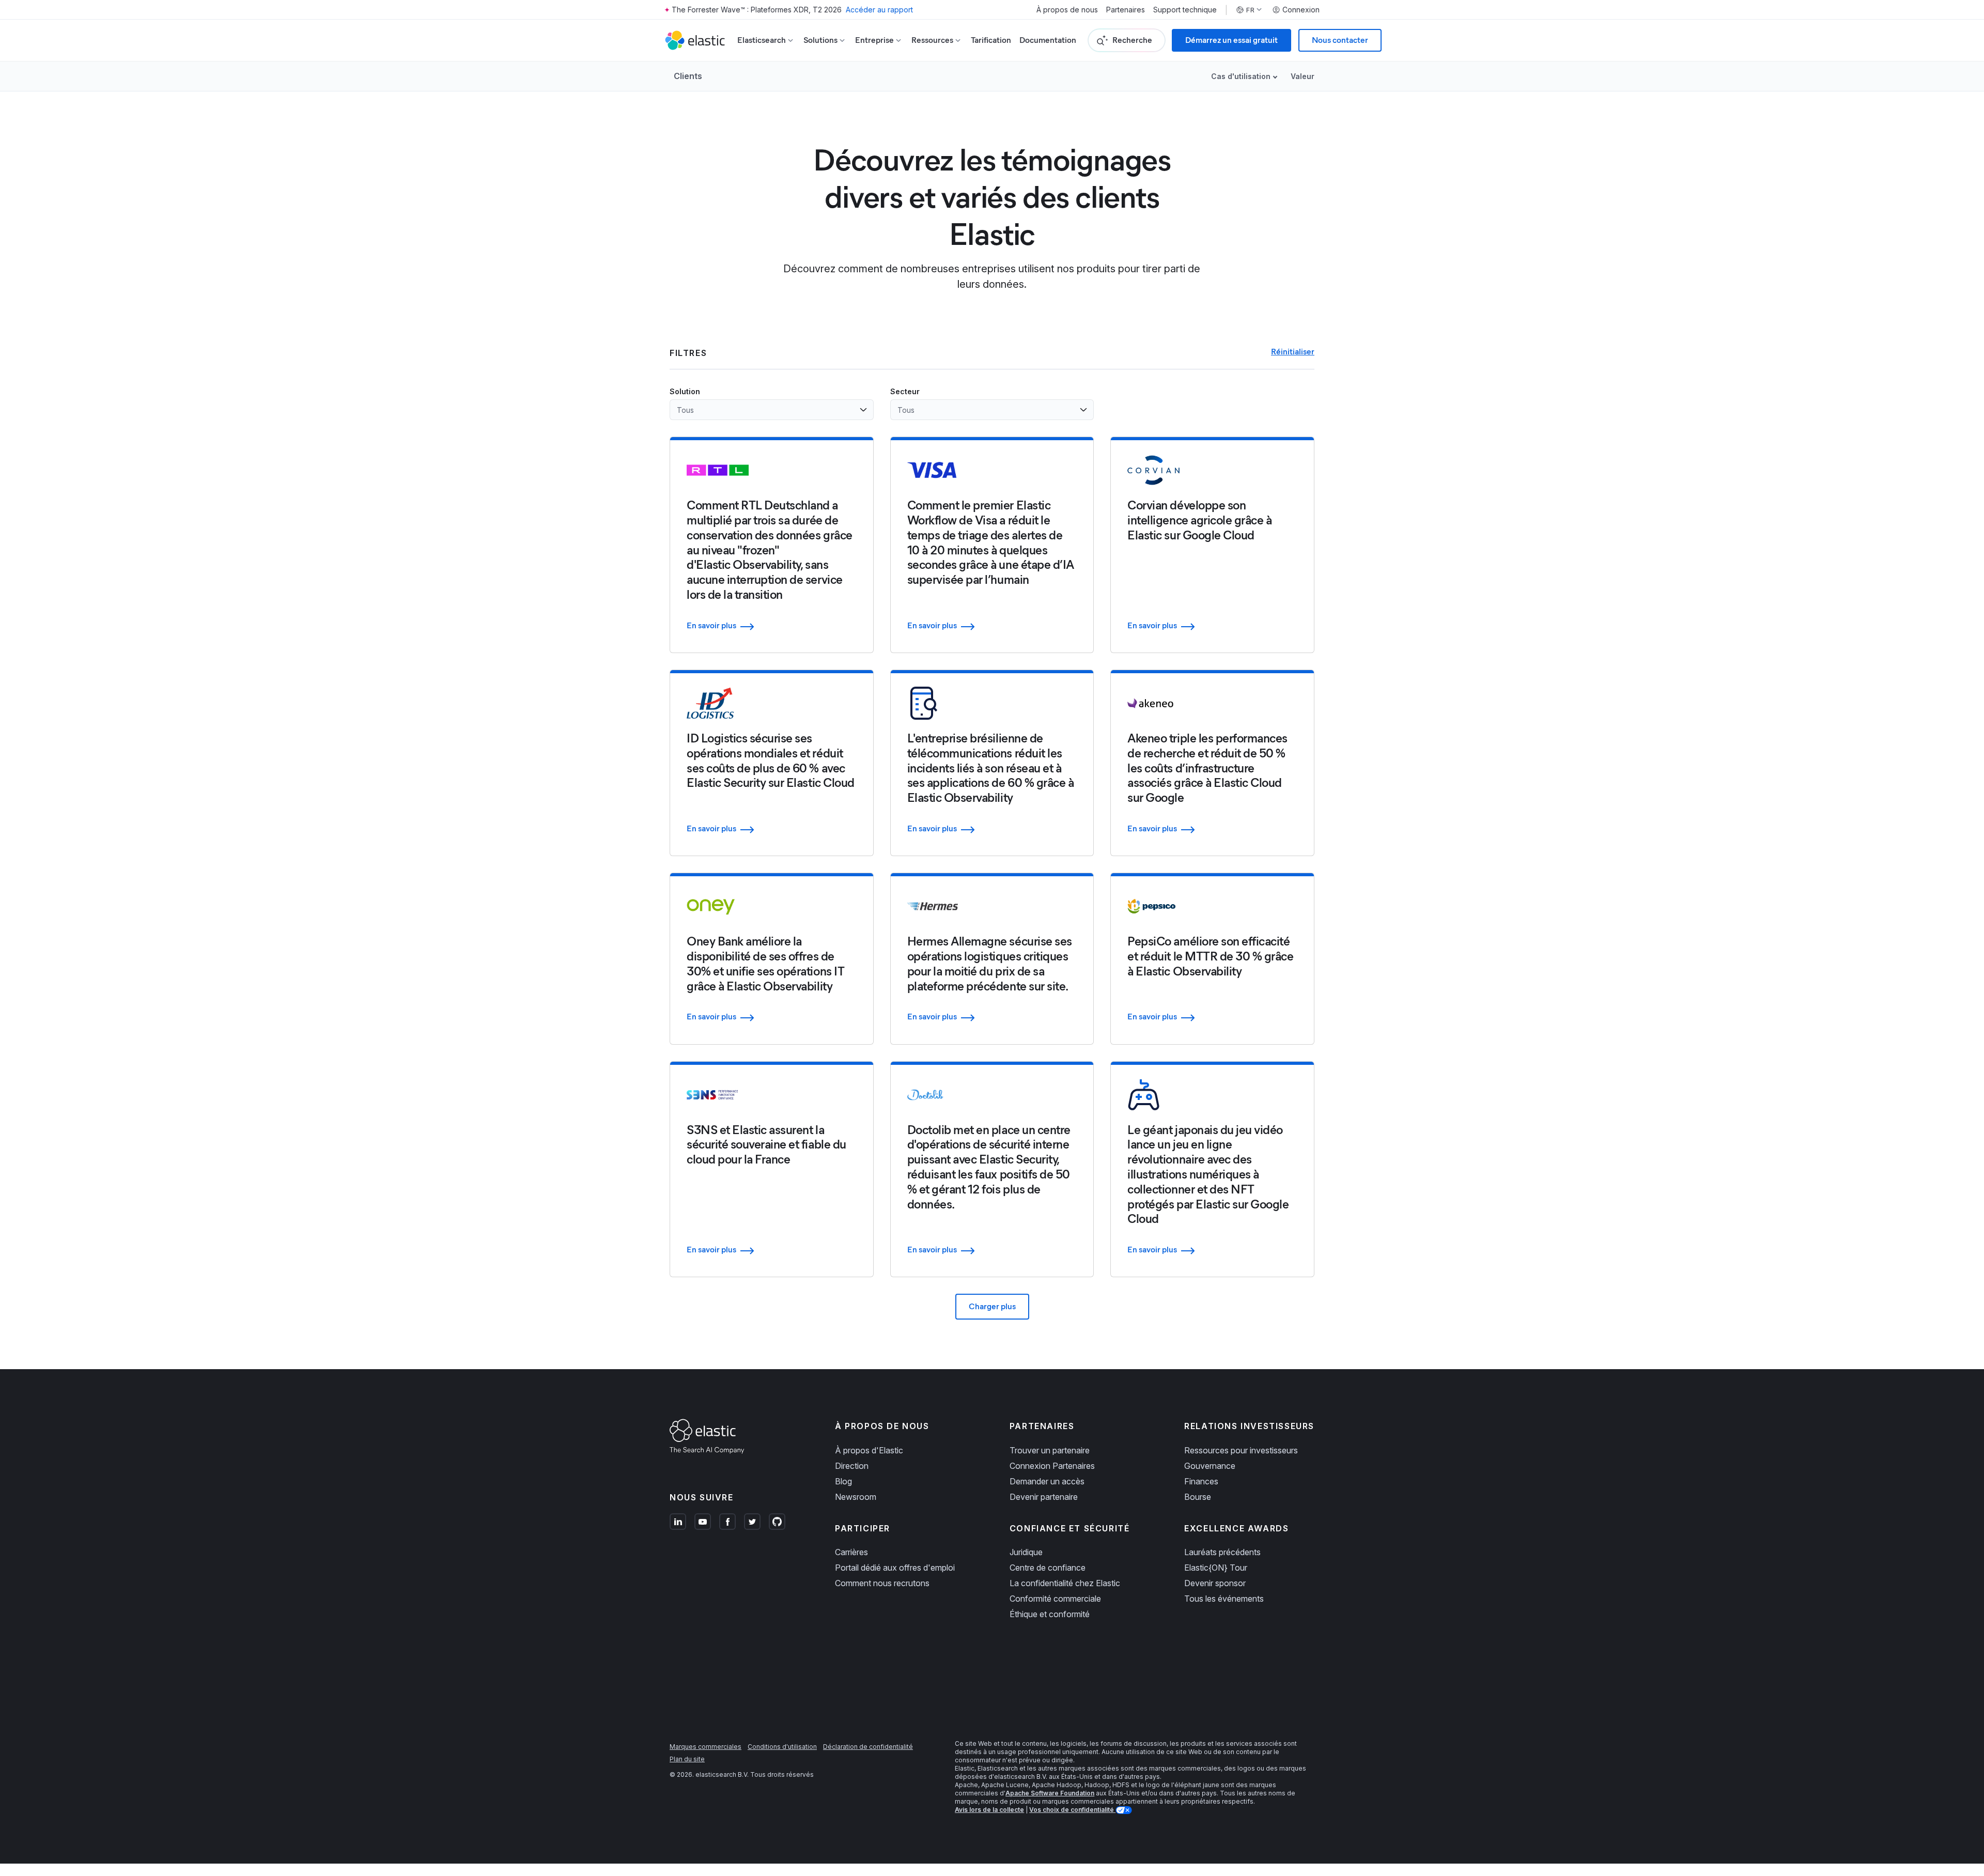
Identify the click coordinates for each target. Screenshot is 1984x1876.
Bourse (1198, 1497)
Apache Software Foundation (1050, 1793)
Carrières (851, 1552)
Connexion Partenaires (1052, 1466)
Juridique (1026, 1552)
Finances (1201, 1481)
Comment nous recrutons (882, 1583)
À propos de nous (1067, 10)
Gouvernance (1210, 1466)
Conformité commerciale (1055, 1599)
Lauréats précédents (1222, 1552)
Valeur (1303, 76)
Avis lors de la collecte (989, 1810)
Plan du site (687, 1759)
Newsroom (856, 1497)
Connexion (1301, 10)
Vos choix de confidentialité (1072, 1810)
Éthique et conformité (1050, 1614)
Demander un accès (1047, 1481)
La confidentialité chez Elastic (1065, 1583)
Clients (688, 76)
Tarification (991, 40)
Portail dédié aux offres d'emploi (895, 1568)
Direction (852, 1466)
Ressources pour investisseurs (1241, 1450)
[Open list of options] (863, 410)
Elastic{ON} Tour (1216, 1568)
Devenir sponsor (1215, 1583)
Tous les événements (1224, 1599)
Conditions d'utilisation (782, 1747)
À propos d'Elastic (869, 1450)
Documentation (1048, 40)
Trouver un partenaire (1050, 1450)
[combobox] (765, 410)
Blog (843, 1481)
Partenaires (1126, 10)
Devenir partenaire (1044, 1497)
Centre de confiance (1048, 1568)
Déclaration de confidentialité (868, 1747)
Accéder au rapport (879, 10)
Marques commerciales (706, 1747)
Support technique (1185, 10)
